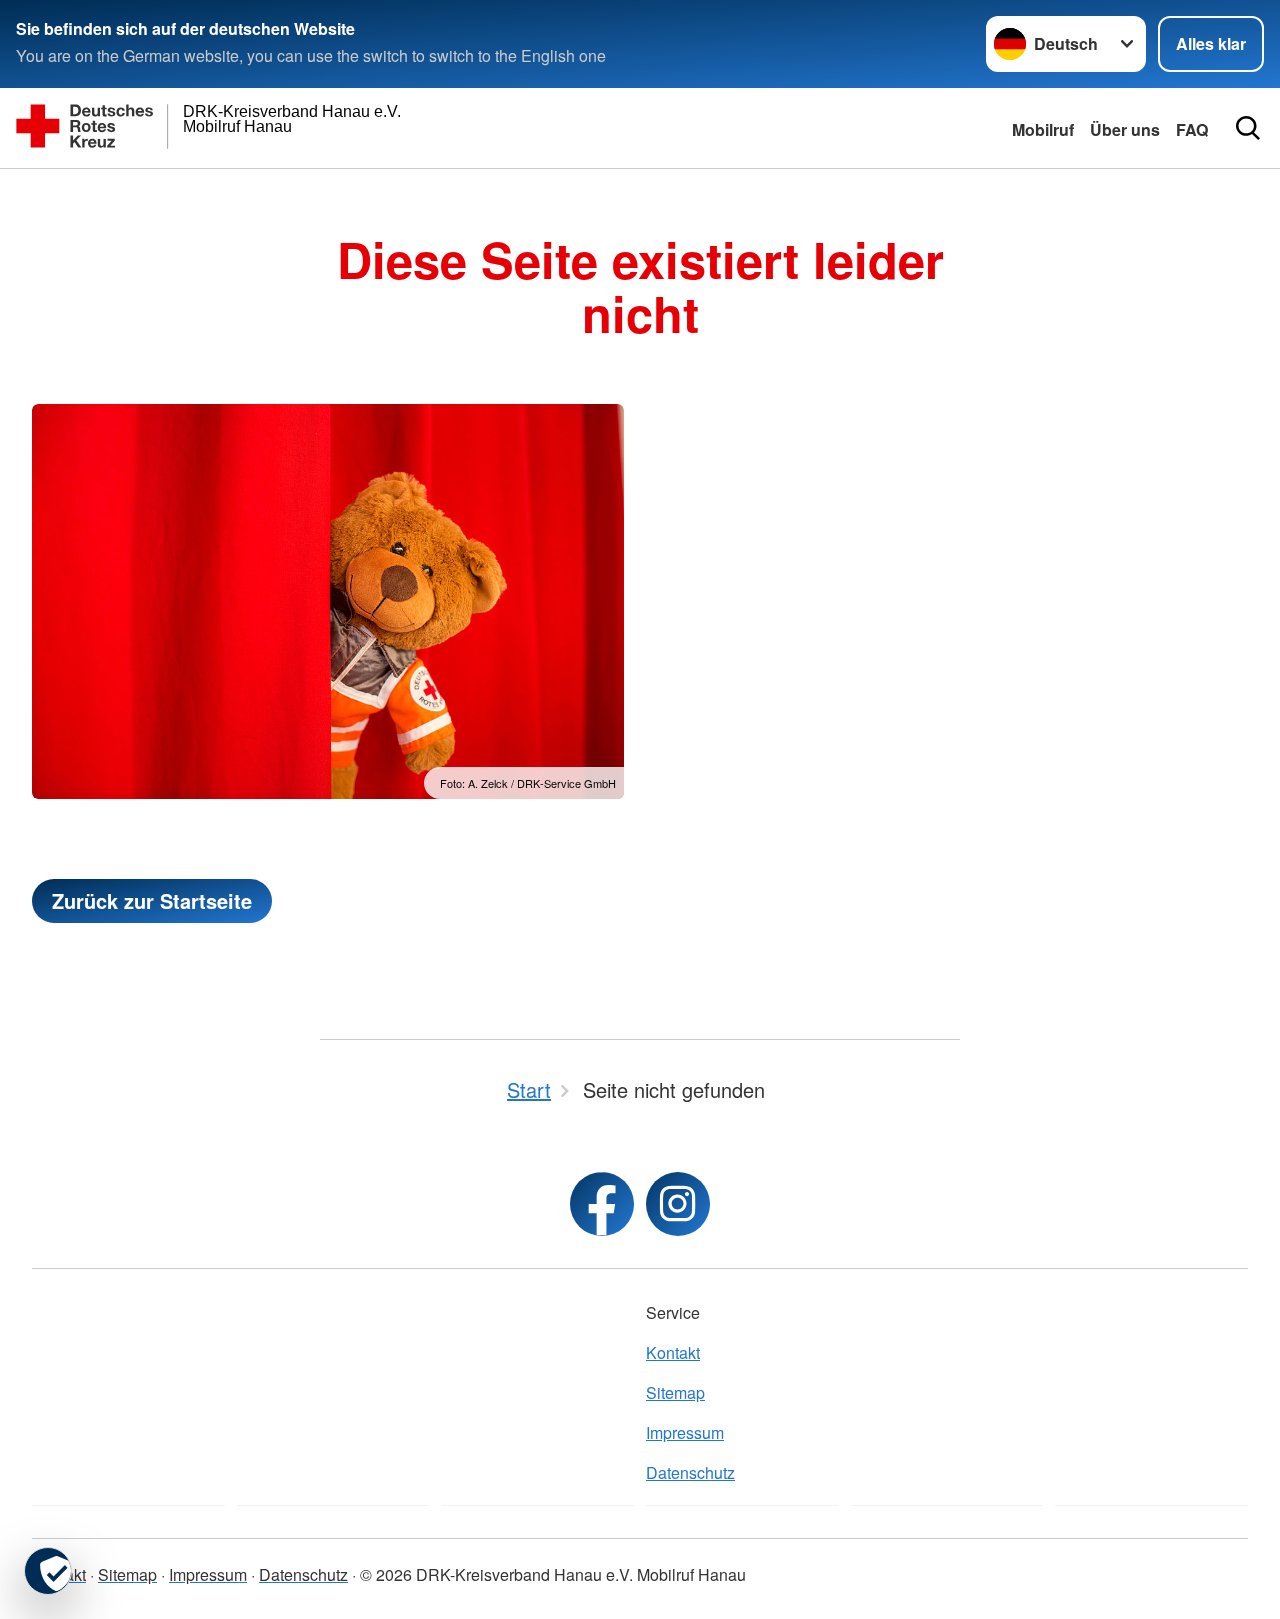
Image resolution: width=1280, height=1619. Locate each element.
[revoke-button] (48, 1571)
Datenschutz (690, 1472)
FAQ (1192, 129)
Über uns (1125, 129)
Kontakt (673, 1352)
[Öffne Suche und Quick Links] (1248, 128)
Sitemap (675, 1392)
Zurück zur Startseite (152, 900)
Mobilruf (1043, 129)
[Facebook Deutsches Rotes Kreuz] (602, 1204)
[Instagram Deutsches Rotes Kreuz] (678, 1204)
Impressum (685, 1432)
